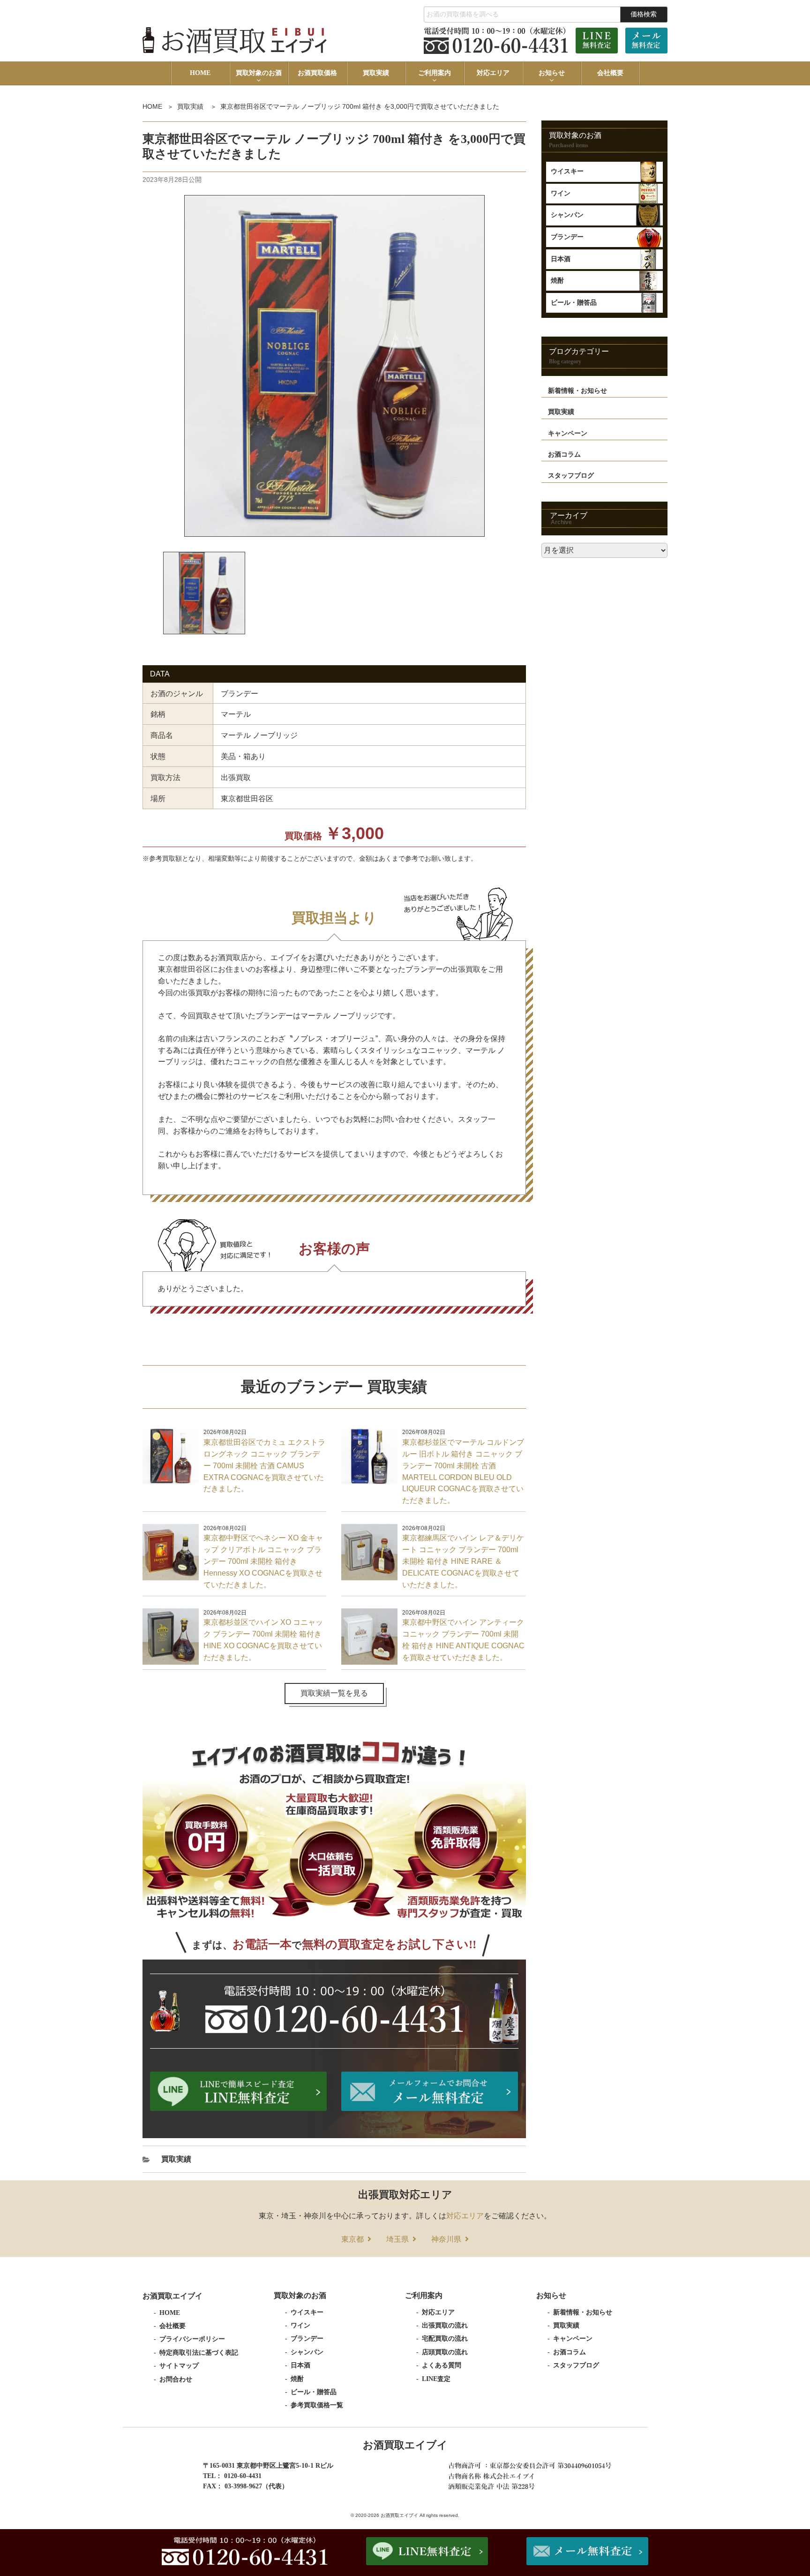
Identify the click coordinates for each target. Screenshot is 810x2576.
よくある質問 (442, 2365)
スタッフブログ (571, 476)
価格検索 (644, 14)
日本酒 (561, 259)
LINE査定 (436, 2379)
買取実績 (376, 73)
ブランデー (567, 237)
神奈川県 (446, 2239)
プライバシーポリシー (192, 2339)
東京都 (352, 2239)
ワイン (561, 193)
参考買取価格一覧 (317, 2405)
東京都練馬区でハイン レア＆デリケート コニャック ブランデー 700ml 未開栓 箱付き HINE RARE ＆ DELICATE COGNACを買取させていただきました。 (463, 1561)
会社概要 (610, 73)
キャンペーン (568, 433)
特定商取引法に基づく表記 (199, 2353)
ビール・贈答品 (574, 303)
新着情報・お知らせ (577, 391)
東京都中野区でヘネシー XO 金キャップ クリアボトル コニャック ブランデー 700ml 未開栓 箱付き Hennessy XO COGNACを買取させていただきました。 (263, 1561)
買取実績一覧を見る (334, 1693)
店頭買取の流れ (445, 2352)
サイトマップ (179, 2366)
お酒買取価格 (317, 73)
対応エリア (493, 73)
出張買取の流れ (445, 2325)
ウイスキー (567, 171)
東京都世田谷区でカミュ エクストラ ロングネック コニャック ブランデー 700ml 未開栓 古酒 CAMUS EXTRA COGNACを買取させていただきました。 (264, 1466)
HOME (200, 73)
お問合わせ (176, 2379)
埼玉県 (397, 2239)
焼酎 (557, 281)
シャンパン (567, 215)
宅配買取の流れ (445, 2339)
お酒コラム (564, 454)
